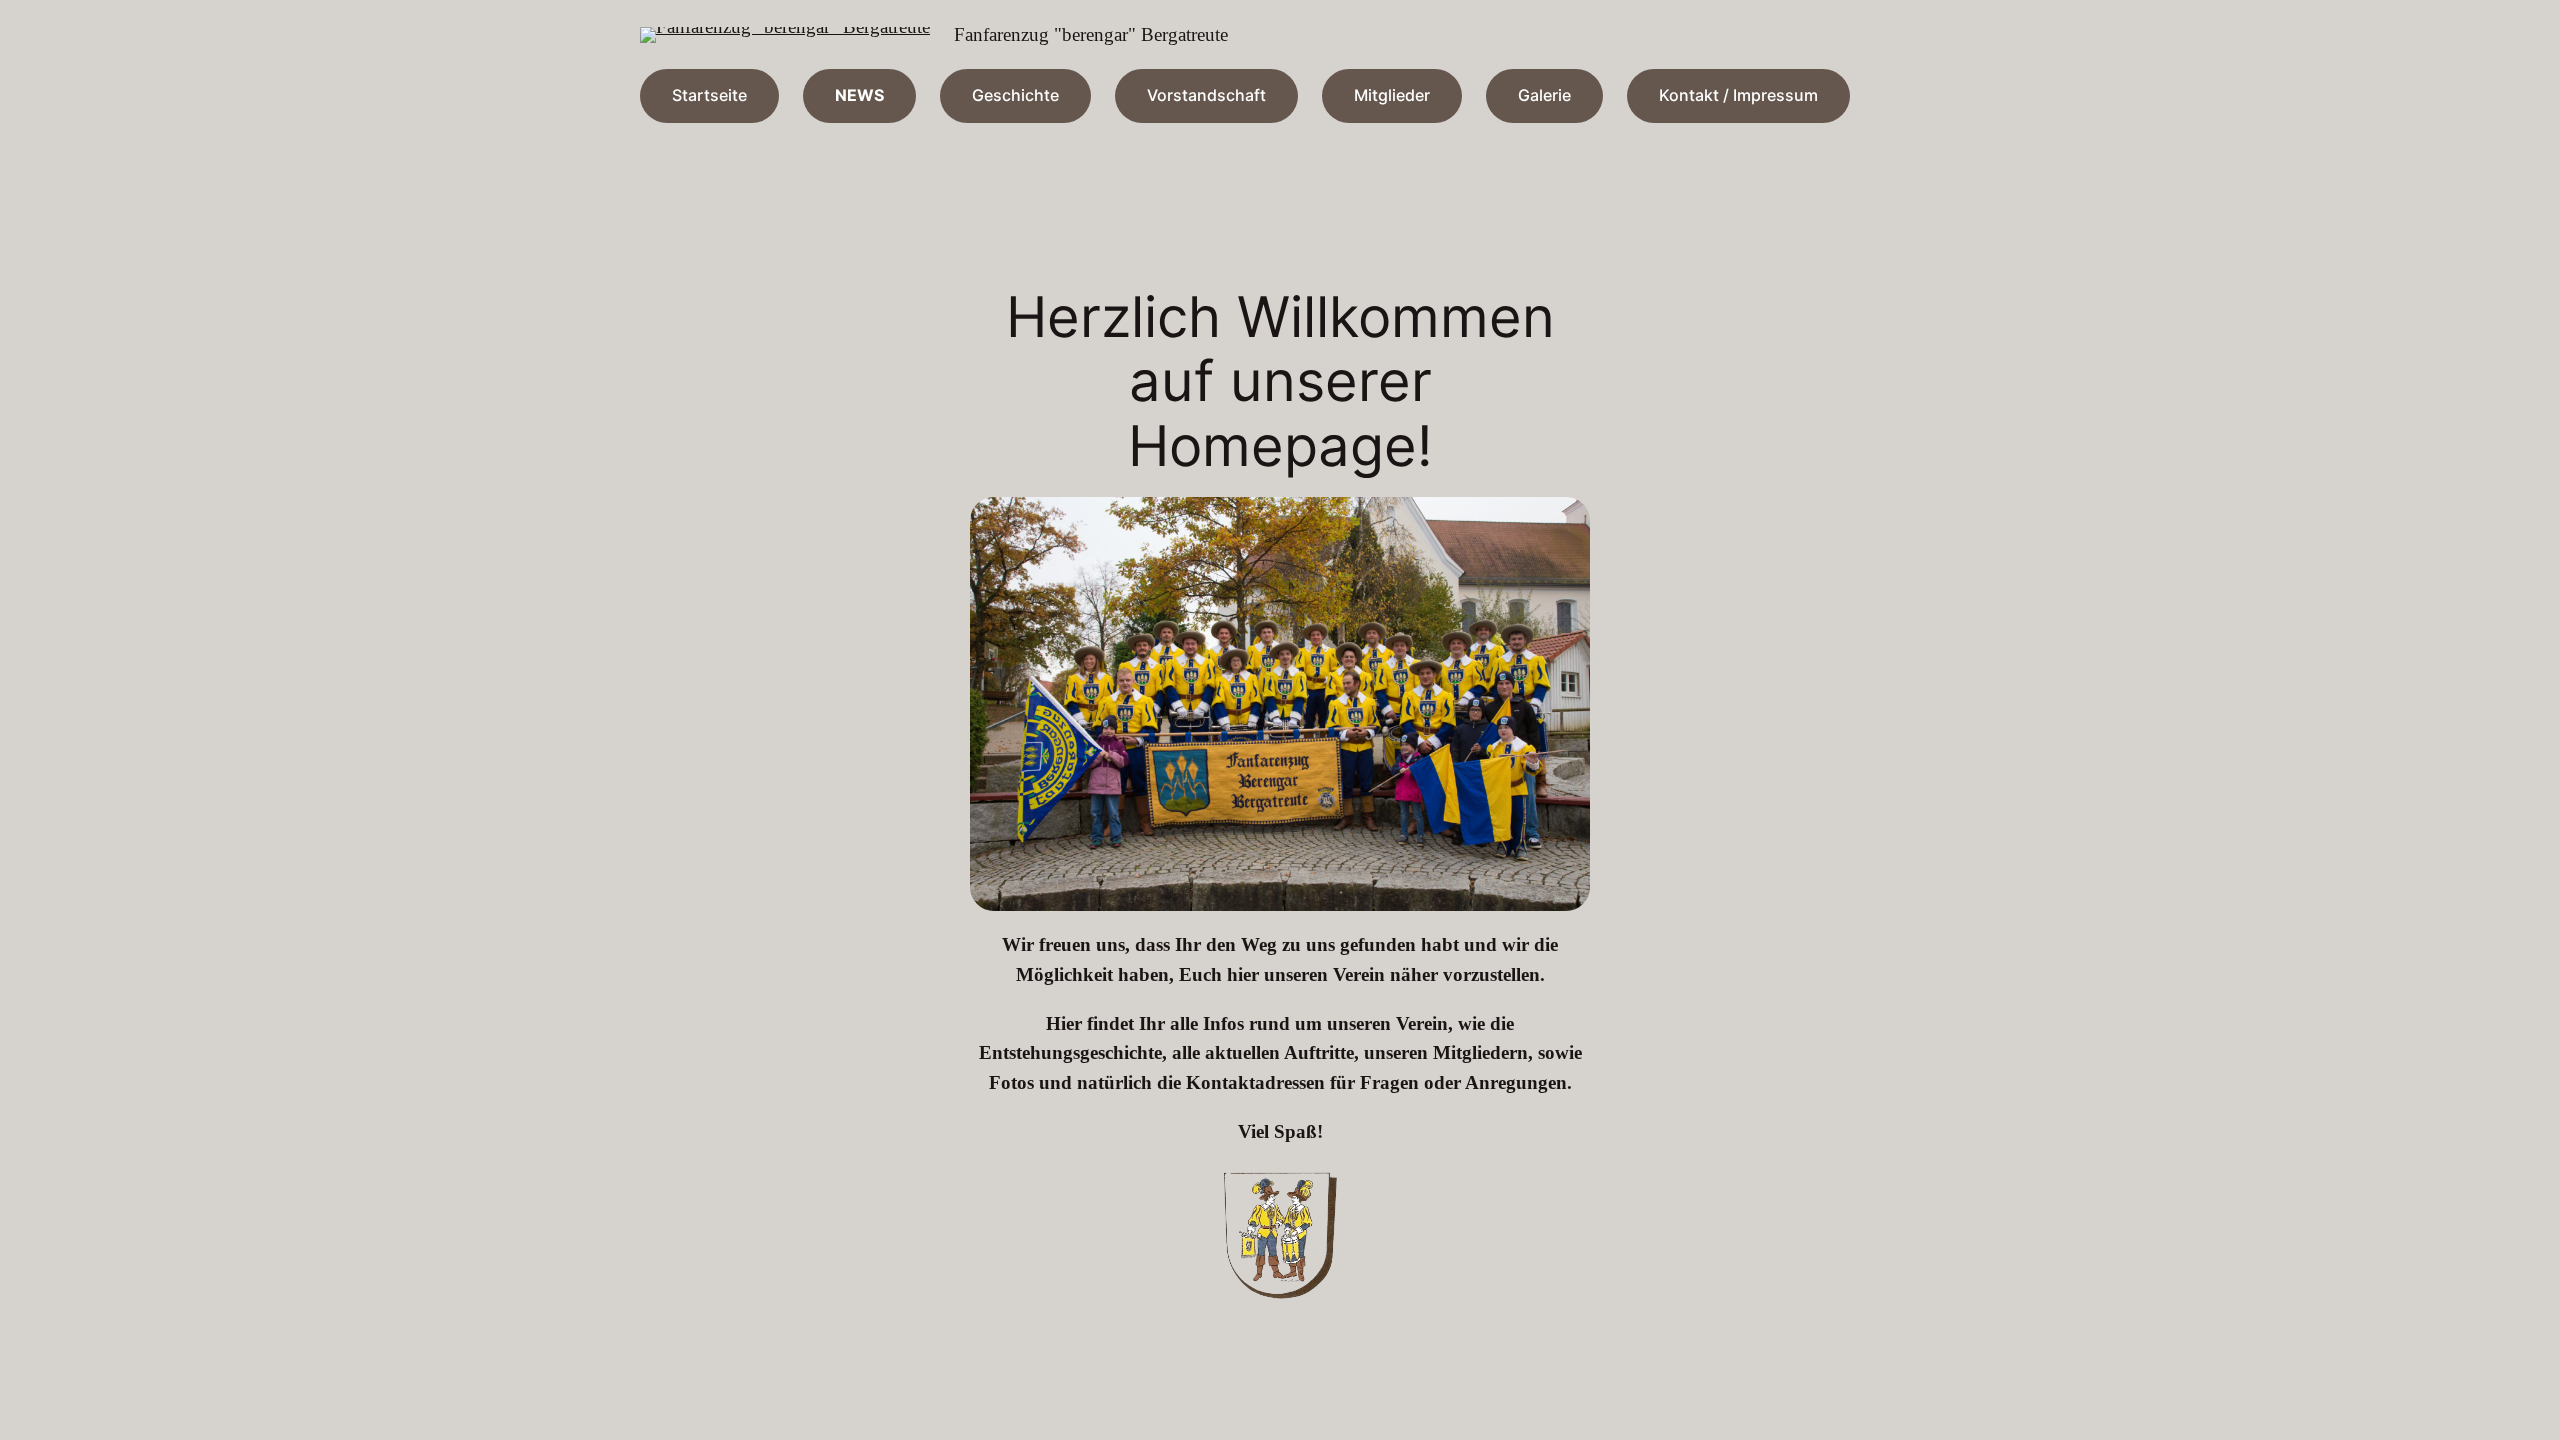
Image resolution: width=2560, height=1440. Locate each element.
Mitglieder (1392, 95)
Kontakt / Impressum (1738, 95)
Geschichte (1015, 95)
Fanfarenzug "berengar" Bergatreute (1091, 34)
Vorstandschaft (1206, 95)
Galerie (1544, 95)
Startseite (709, 95)
